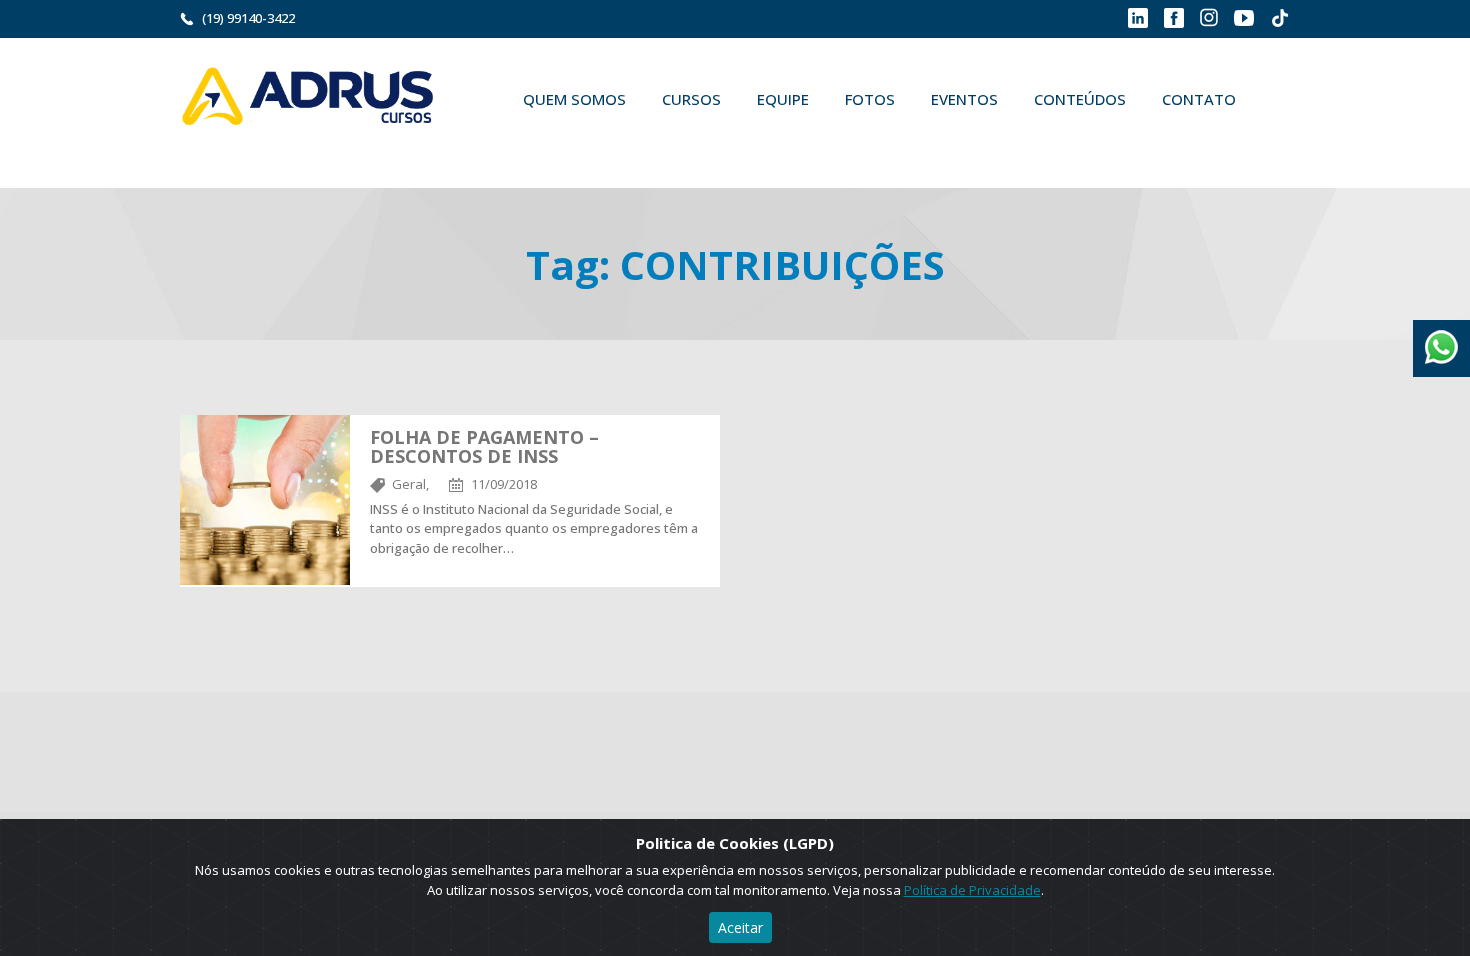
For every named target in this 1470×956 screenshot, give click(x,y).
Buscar (534, 146)
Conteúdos (1080, 99)
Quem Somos (574, 99)
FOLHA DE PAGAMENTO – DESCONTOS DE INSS (484, 447)
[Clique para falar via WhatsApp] (1441, 340)
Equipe (783, 99)
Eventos (964, 99)
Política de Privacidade (972, 890)
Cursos (691, 99)
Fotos (870, 99)
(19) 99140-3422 (248, 18)
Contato (1199, 99)
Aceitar (740, 927)
